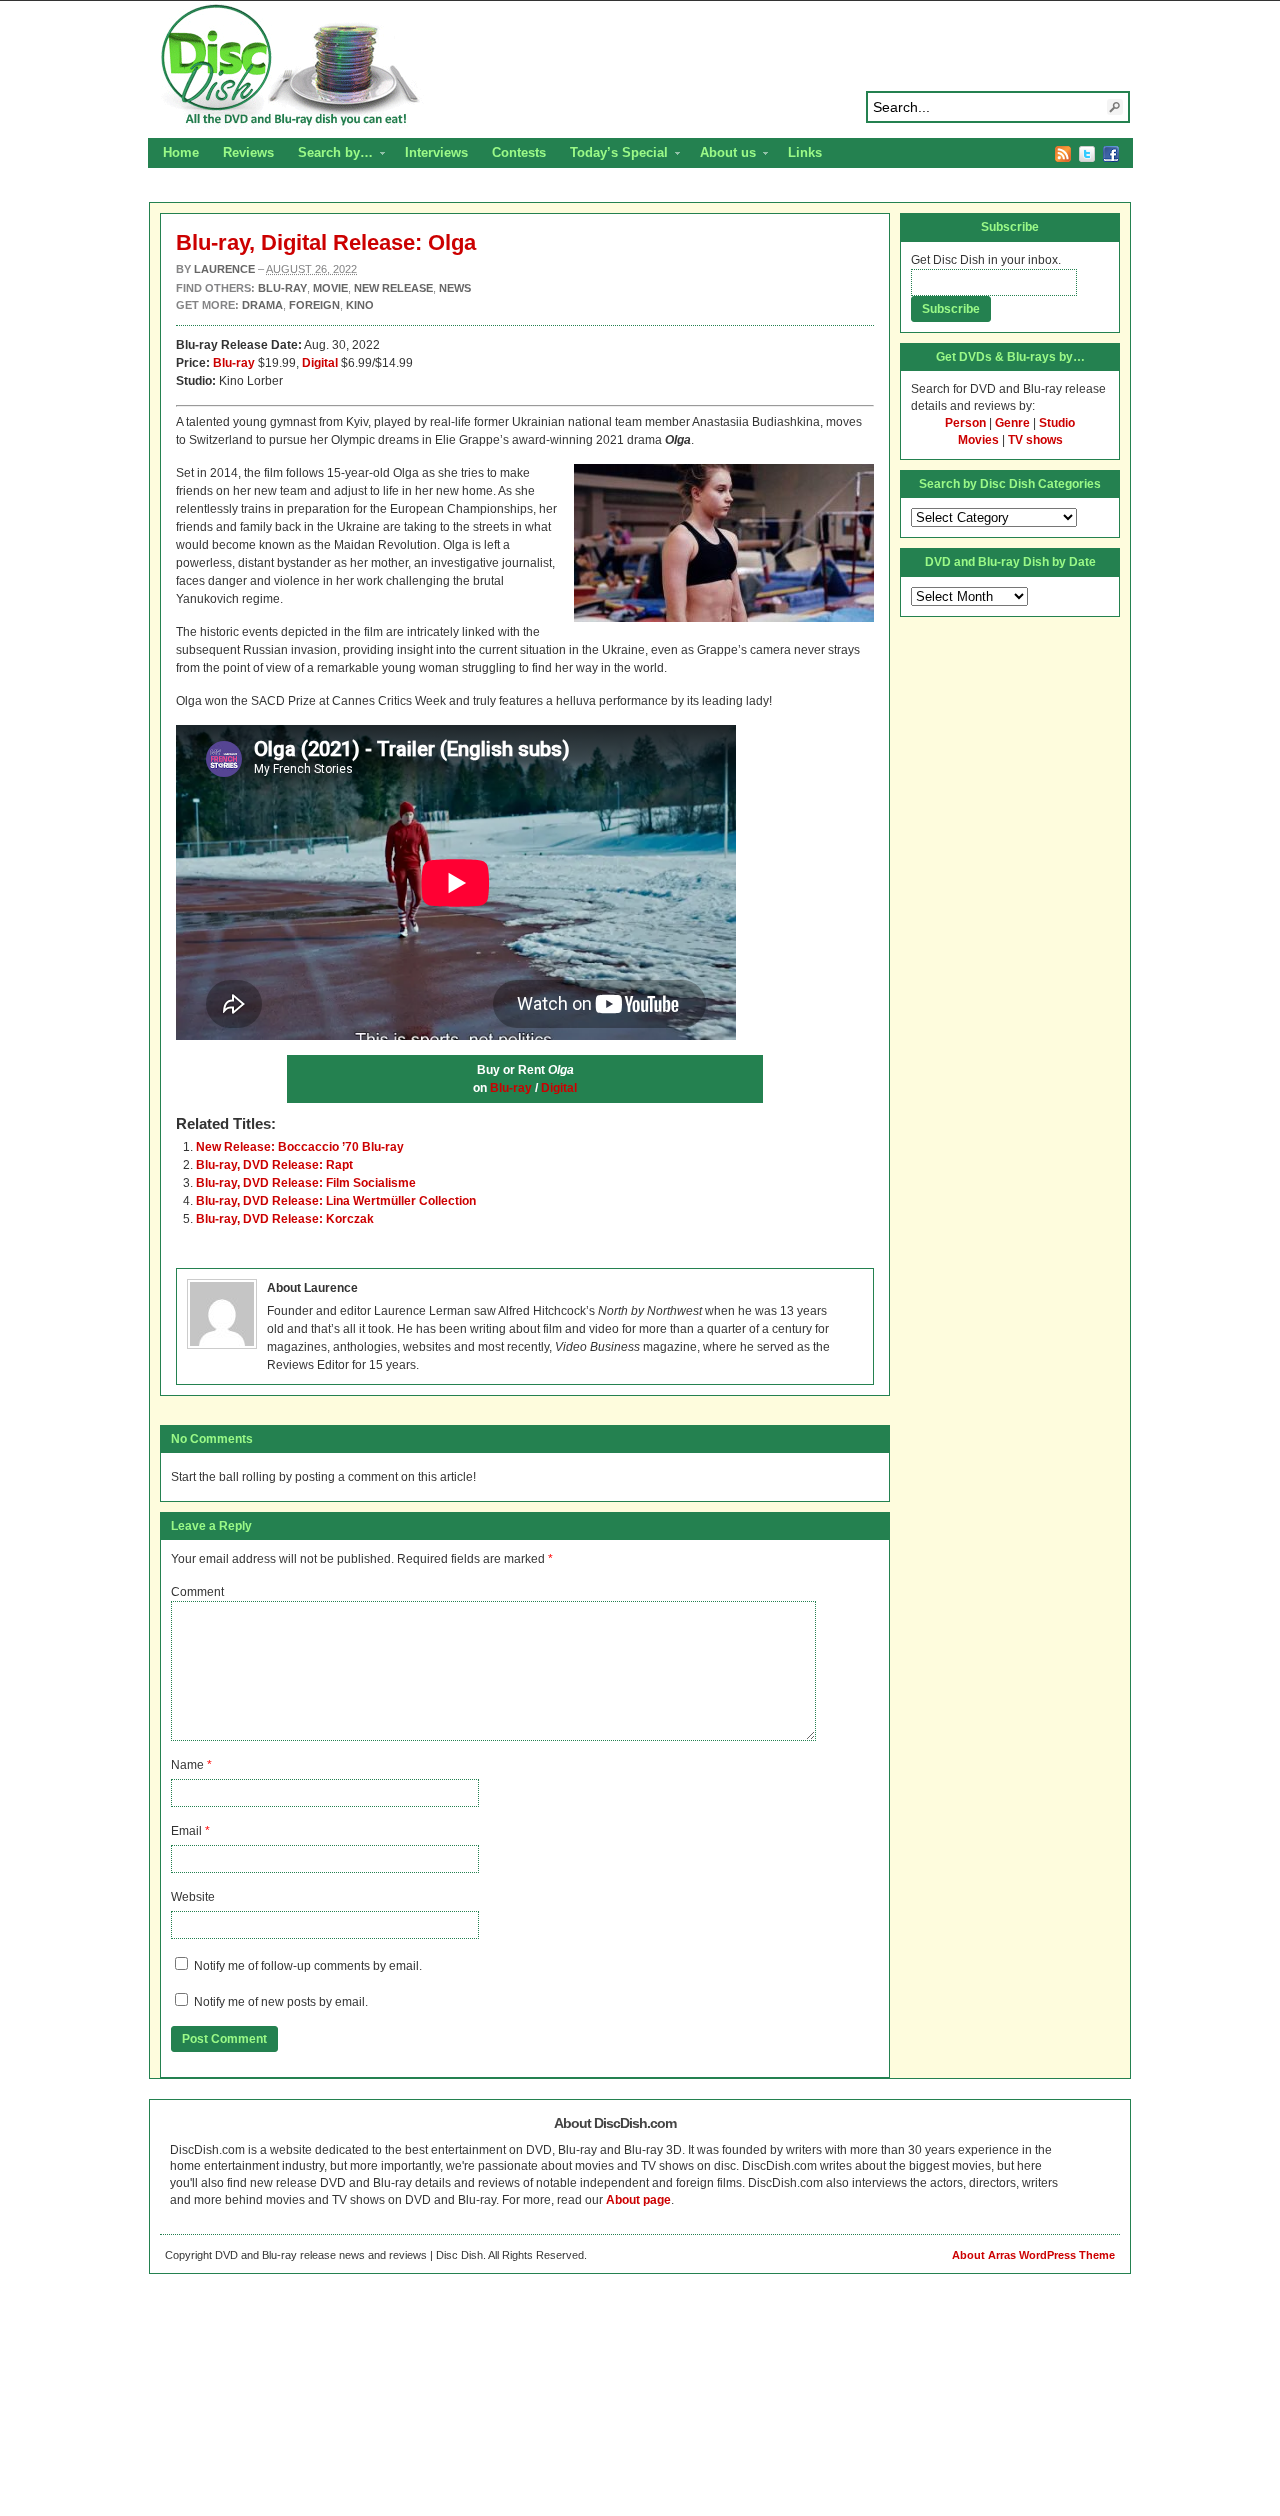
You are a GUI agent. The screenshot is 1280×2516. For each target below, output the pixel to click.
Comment (197, 1592)
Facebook (1111, 154)
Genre (1012, 423)
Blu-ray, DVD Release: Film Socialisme (306, 1183)
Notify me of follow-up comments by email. (308, 1966)
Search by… (329, 155)
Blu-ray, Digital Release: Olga (326, 242)
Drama (262, 305)
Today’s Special (613, 155)
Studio (1057, 423)
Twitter (1087, 154)
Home (181, 152)
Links (805, 152)
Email (186, 1831)
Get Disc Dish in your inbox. (986, 260)
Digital (559, 1088)
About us (722, 155)
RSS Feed (1063, 154)
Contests (519, 152)
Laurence (224, 269)
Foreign (314, 305)
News (455, 288)
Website (193, 1897)
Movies (978, 440)
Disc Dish (640, 66)
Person (965, 423)
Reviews (248, 152)
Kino (360, 305)
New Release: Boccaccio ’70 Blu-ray (300, 1147)
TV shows (1035, 440)
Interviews (436, 152)
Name (187, 1765)
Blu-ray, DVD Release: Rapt (274, 1165)
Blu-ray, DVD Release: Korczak (285, 1219)
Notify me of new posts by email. (281, 2002)
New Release (393, 288)
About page (638, 2200)
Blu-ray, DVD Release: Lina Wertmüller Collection (336, 1201)
